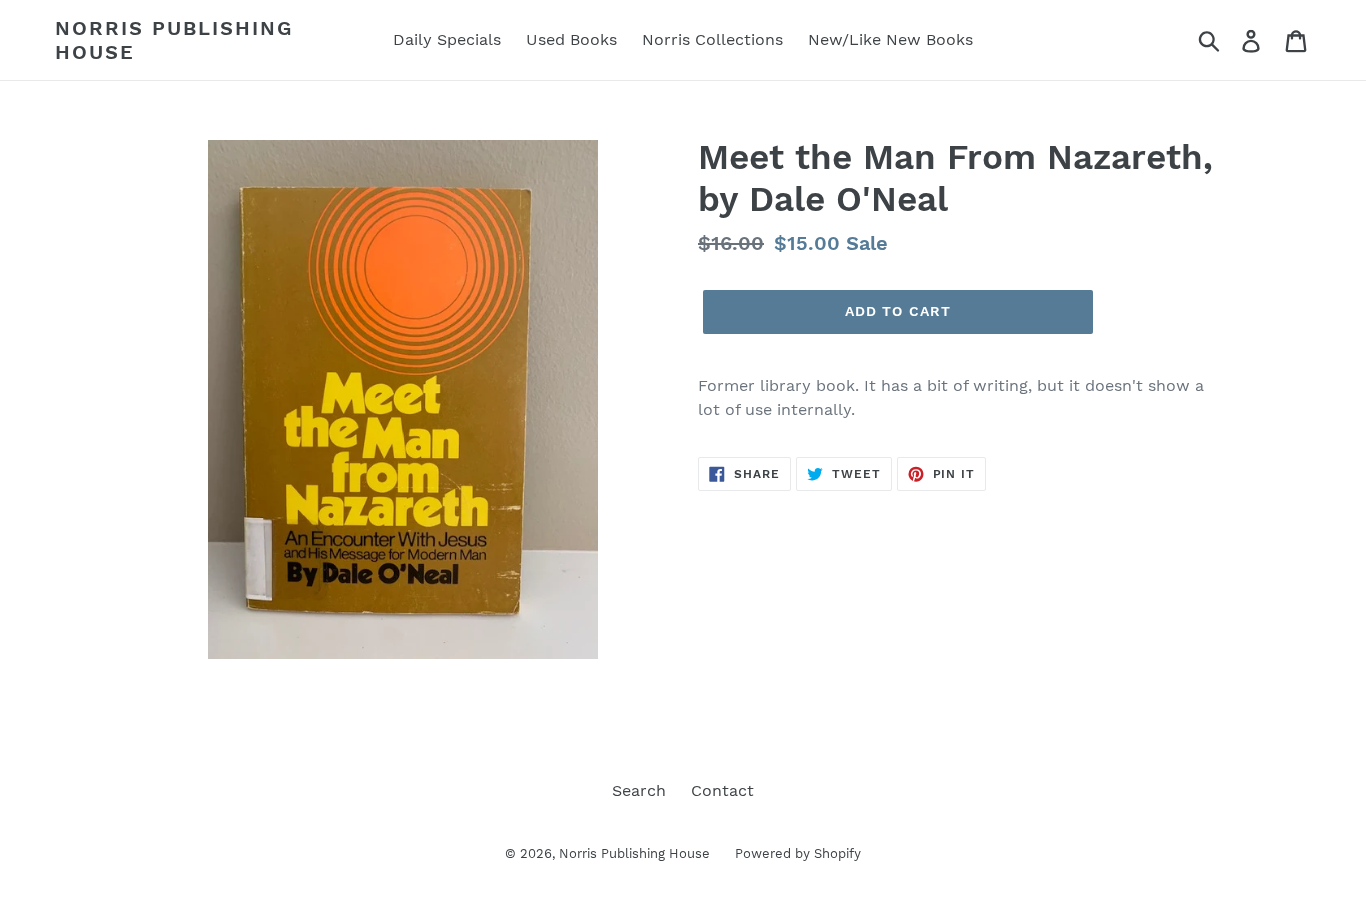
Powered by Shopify (798, 853)
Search (639, 790)
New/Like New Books (890, 39)
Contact (722, 790)
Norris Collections (712, 39)
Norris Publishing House (174, 40)
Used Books (571, 39)
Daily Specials (447, 39)
